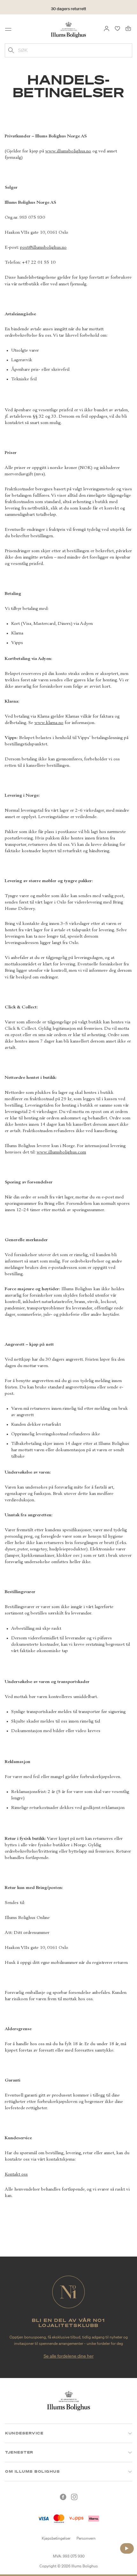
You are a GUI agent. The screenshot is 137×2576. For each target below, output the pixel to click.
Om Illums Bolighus (32, 2471)
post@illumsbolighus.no (43, 247)
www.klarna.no (49, 723)
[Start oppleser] (127, 2548)
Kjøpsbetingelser (56, 2538)
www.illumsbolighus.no (68, 151)
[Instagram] (74, 2497)
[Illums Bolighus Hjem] (68, 29)
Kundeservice (24, 2433)
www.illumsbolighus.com (61, 1152)
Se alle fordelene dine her (69, 2356)
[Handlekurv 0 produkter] (128, 28)
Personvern (86, 2538)
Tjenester (19, 2452)
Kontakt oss (16, 2174)
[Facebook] (63, 2497)
